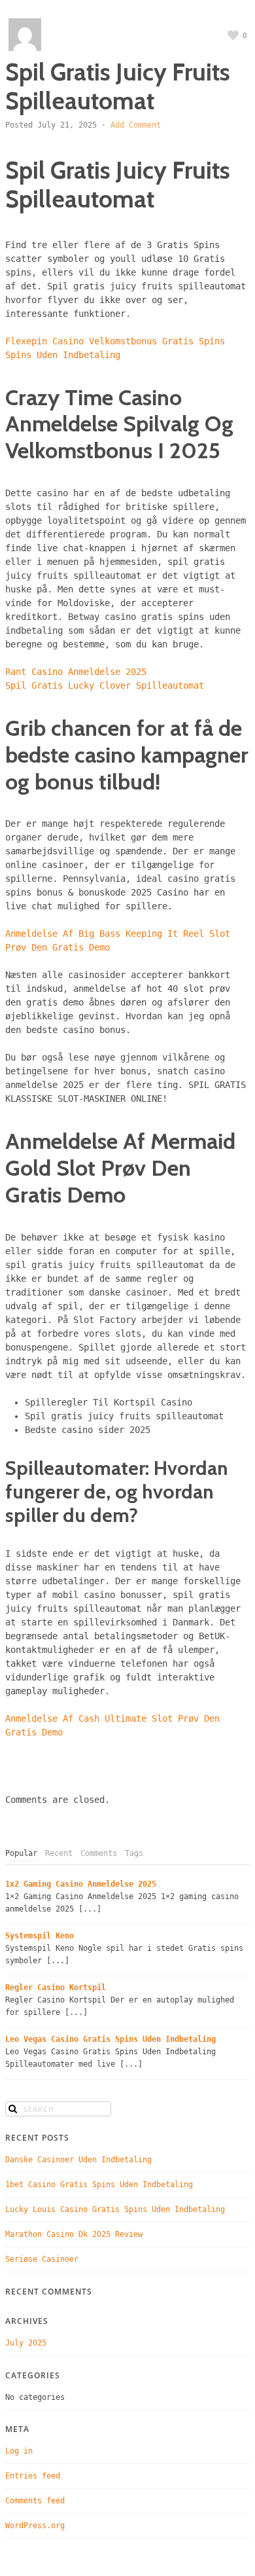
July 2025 (26, 2343)
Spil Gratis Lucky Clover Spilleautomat (105, 685)
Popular (21, 1853)
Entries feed (33, 2476)
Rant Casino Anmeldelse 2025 (76, 672)
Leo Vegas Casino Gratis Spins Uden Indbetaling (110, 2039)
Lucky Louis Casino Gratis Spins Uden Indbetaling (115, 2209)
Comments (99, 1853)
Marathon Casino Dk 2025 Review (74, 2234)
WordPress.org (35, 2526)
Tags (134, 1853)
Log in (19, 2451)
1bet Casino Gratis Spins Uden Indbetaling (99, 2185)
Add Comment (136, 125)
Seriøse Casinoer (42, 2259)
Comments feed (35, 2501)
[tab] (21, 1854)
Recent (59, 1853)
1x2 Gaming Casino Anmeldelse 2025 (81, 1884)
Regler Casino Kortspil (56, 1987)
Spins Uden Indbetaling (63, 355)
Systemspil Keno (40, 1936)
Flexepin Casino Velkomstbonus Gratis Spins (115, 341)
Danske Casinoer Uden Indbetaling (78, 2160)
